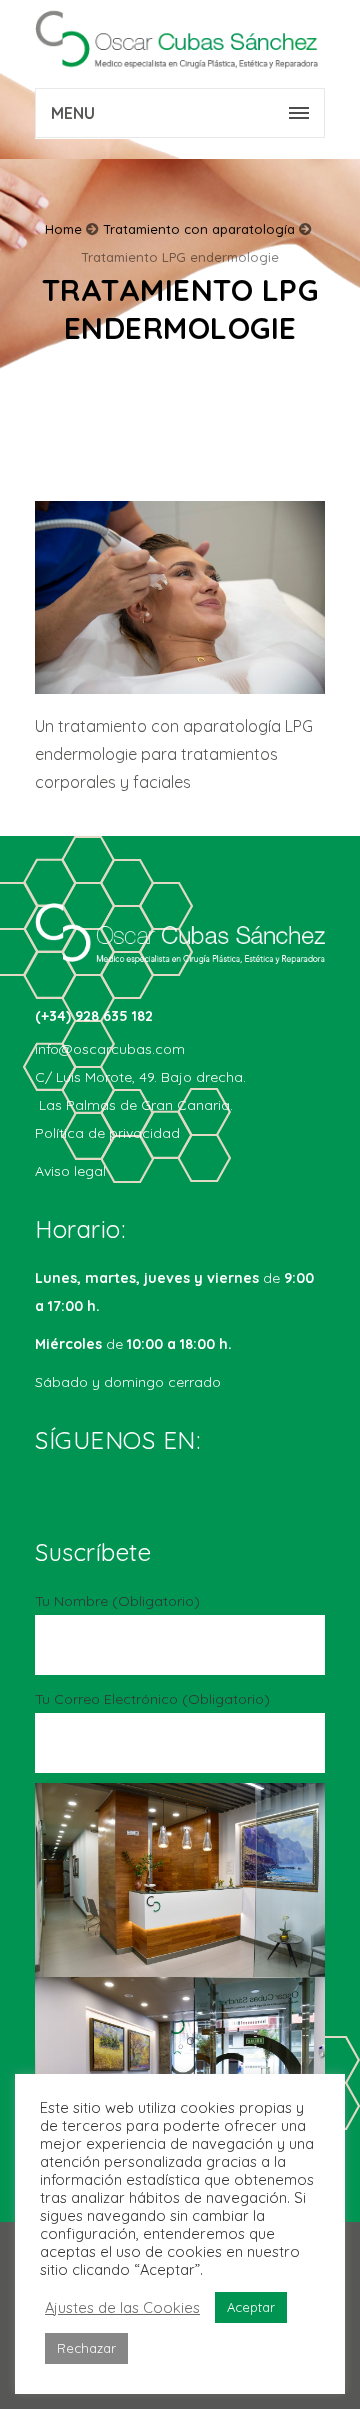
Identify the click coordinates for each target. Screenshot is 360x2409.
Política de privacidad (107, 1133)
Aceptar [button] (251, 2307)
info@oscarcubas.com (110, 1049)
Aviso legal (70, 1171)
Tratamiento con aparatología (199, 229)
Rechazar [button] (86, 2348)
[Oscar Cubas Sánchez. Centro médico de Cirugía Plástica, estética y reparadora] (180, 40)
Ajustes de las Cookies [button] (122, 2308)
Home (63, 229)
